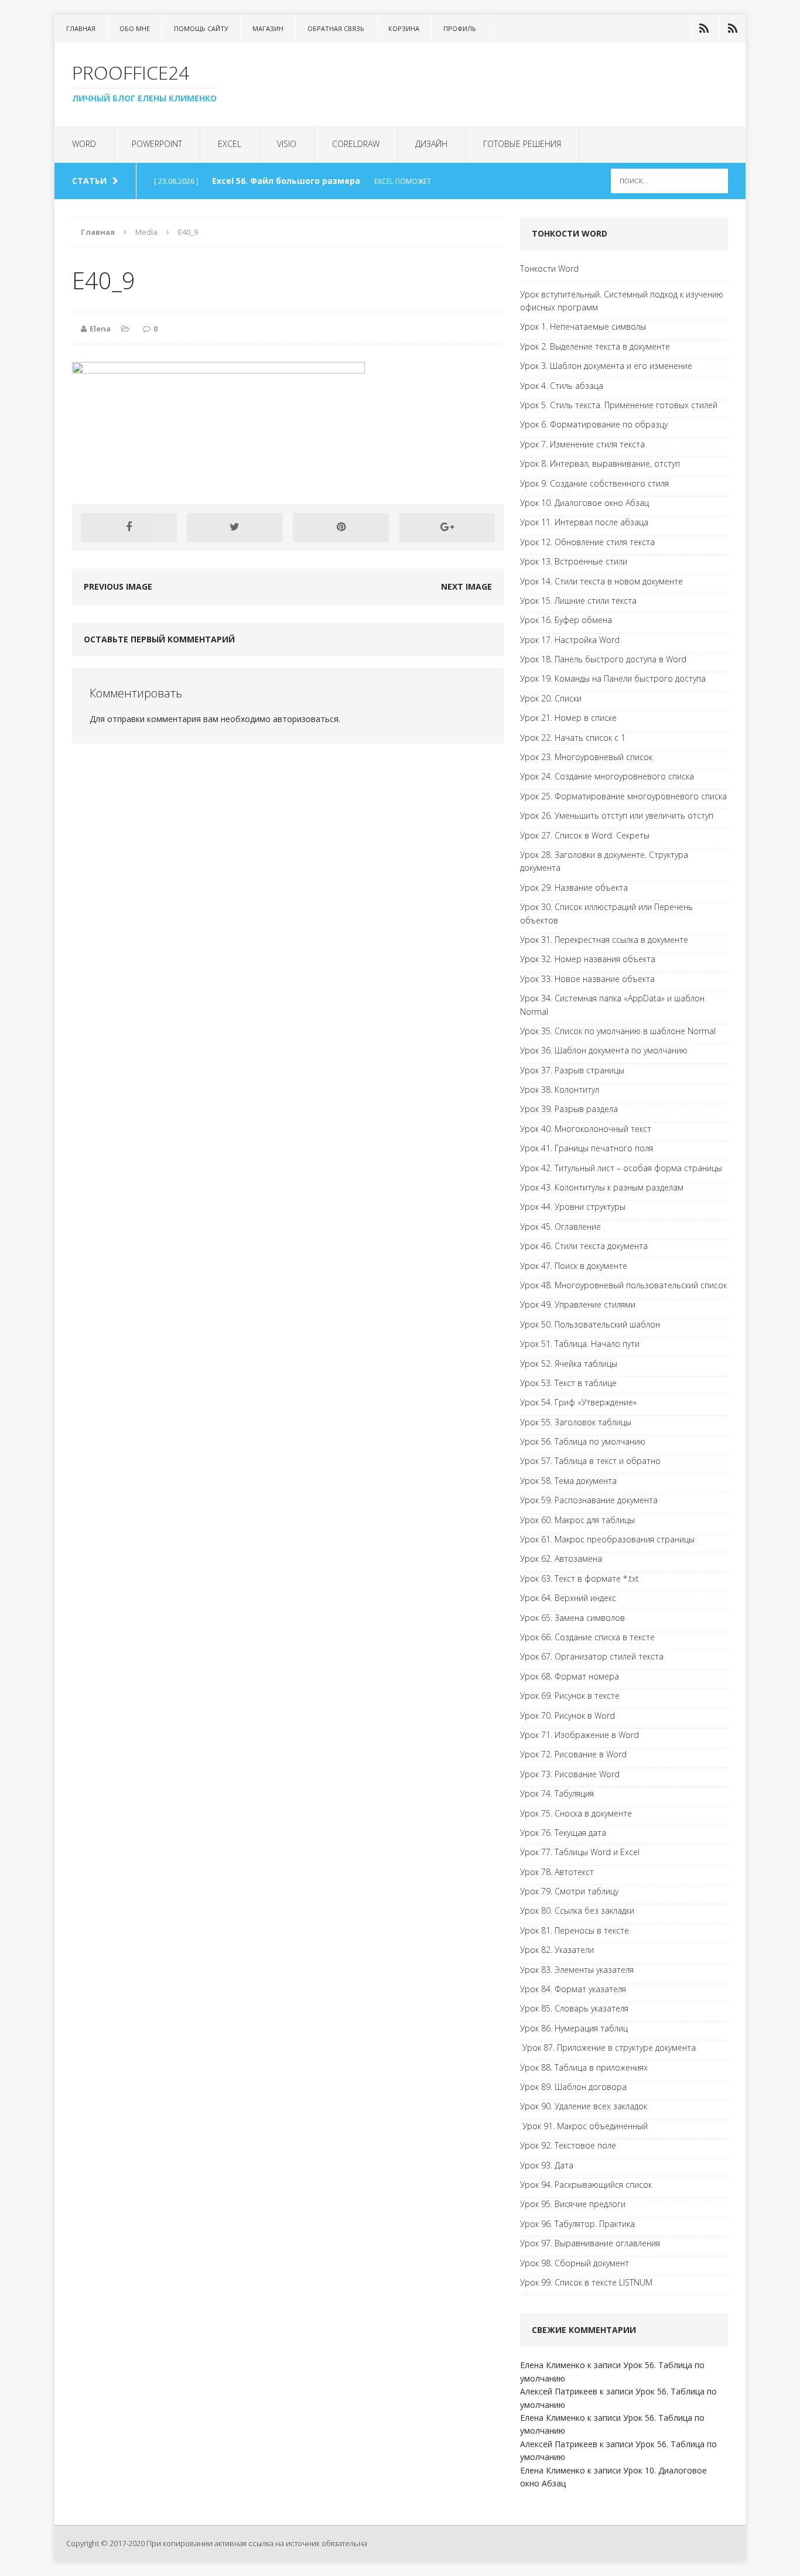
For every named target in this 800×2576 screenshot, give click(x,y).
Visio (287, 144)
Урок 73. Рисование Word (570, 1774)
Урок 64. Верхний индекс (568, 1598)
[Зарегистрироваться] (733, 29)
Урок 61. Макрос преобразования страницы (607, 1539)
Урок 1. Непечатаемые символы (583, 326)
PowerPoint (157, 144)
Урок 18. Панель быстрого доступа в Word (603, 659)
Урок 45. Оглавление (560, 1227)
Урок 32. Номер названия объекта (588, 959)
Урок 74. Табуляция (557, 1793)
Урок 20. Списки (551, 698)
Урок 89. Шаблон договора (573, 2087)
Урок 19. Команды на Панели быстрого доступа (613, 678)
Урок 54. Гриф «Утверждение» (578, 1402)
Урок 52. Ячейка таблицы (569, 1364)
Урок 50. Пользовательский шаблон (590, 1324)
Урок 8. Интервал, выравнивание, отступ (600, 463)
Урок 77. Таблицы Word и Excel (580, 1852)
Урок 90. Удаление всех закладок (584, 2106)
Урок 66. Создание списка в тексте (587, 1637)
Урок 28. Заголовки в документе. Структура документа (604, 861)
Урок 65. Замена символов (572, 1618)
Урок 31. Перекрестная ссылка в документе (604, 940)
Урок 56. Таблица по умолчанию (583, 1441)
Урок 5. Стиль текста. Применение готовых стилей (619, 405)
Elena (100, 329)
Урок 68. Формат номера (570, 1676)
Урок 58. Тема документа (568, 1481)
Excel (230, 144)
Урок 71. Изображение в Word (580, 1735)
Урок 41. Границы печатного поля (587, 1148)
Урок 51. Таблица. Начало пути (580, 1344)
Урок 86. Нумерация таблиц (574, 2028)
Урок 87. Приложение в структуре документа (608, 2048)
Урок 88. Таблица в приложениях (584, 2067)
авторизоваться (306, 719)
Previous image (118, 586)
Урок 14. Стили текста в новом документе (601, 581)
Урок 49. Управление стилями (578, 1304)
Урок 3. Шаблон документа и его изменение (606, 366)
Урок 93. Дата (547, 2165)
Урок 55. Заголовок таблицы (576, 1422)
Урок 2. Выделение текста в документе (595, 346)
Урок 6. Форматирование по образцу (594, 424)
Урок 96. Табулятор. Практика (577, 2224)
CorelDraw (356, 144)
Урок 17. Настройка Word (570, 640)
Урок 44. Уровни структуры (573, 1207)
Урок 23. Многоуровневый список (586, 757)
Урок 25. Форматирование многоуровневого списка (623, 796)
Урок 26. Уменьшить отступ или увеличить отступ (617, 815)
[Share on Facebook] (129, 528)
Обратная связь (336, 28)
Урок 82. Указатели (557, 1950)
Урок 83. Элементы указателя (577, 1970)
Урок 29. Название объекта (574, 887)
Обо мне (135, 28)
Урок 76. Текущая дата (563, 1833)
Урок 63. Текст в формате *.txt (580, 1578)
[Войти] (704, 29)
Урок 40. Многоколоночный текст (586, 1129)
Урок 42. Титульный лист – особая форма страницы (621, 1168)
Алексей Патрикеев (559, 2391)
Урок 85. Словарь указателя (574, 2008)
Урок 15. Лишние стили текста (578, 601)
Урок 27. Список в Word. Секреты (585, 835)
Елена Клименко (553, 2365)
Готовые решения (522, 144)
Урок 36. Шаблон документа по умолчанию (604, 1050)
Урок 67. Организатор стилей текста (592, 1656)
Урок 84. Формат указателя (573, 1989)
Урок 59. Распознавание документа (589, 1500)
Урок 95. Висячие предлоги (573, 2204)
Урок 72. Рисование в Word (573, 1754)
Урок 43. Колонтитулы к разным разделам (602, 1187)
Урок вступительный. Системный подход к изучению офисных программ (622, 301)
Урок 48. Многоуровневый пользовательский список (623, 1285)
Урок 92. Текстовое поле (568, 2145)
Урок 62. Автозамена (561, 1559)
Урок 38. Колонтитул (560, 1089)
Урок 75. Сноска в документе (576, 1813)
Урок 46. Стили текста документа (584, 1246)
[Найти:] (669, 180)
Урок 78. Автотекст (557, 1872)
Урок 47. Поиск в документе (574, 1266)
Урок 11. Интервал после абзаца (584, 522)
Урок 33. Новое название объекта (587, 979)
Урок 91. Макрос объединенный (584, 2126)
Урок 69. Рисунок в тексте (570, 1696)
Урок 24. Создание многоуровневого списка (607, 776)
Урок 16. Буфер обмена (566, 620)
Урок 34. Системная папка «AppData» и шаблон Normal (612, 1005)
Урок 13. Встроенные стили (574, 561)
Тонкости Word (549, 268)
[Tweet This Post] (235, 528)
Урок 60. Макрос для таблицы (577, 1520)
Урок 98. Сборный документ (575, 2263)
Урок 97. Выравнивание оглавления (590, 2243)
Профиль (460, 28)
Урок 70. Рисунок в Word (567, 1715)
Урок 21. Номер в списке (568, 718)
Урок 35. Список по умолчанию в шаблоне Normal (618, 1031)
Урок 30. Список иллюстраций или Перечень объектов (606, 913)
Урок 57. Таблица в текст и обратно (590, 1461)
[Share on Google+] (447, 528)
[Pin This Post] (341, 528)
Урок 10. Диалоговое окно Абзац (584, 503)
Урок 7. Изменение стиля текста (582, 444)
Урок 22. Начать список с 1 (573, 738)
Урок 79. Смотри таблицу (569, 1891)
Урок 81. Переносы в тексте (575, 1930)
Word (84, 144)
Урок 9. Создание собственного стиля (594, 483)
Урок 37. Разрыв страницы (572, 1070)
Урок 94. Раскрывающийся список (586, 2185)
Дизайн (431, 144)
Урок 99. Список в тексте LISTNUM (586, 2282)
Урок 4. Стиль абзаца (562, 386)
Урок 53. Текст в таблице (568, 1383)
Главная (81, 28)
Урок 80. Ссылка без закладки (577, 1910)
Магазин (268, 28)
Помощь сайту (201, 28)
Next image (466, 586)
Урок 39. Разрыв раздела (569, 1109)
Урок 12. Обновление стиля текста (587, 542)
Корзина (404, 28)
